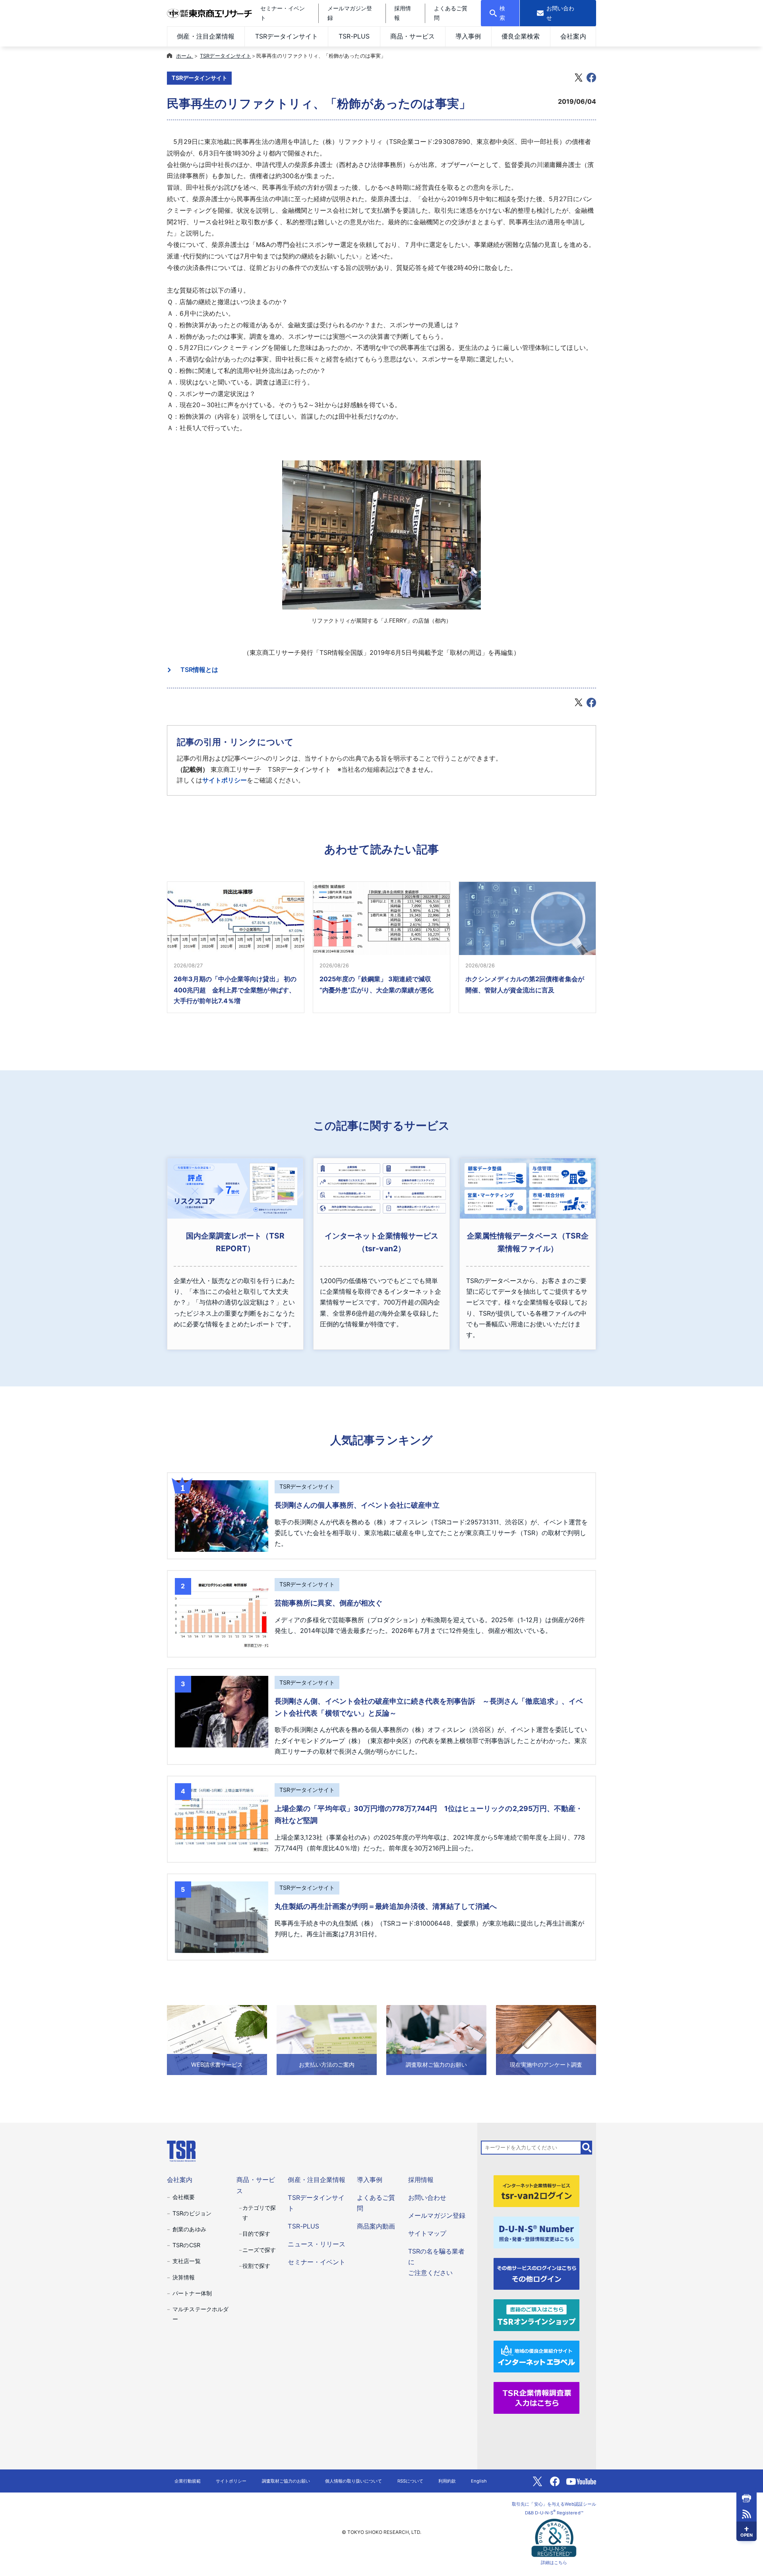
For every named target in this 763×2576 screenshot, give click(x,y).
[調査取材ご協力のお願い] (436, 2040)
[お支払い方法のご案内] (327, 2040)
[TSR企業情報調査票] (536, 2397)
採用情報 (421, 2180)
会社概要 (184, 2197)
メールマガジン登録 (437, 2215)
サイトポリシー (225, 780)
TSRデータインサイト (287, 36)
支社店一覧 (186, 2261)
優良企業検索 (521, 36)
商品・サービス (412, 36)
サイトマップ (427, 2233)
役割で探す (256, 2266)
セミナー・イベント (316, 2262)
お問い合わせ (427, 2197)
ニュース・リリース (316, 2244)
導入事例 (468, 36)
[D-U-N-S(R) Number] (536, 2232)
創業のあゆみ (189, 2229)
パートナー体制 (192, 2293)
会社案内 (573, 36)
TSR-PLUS (354, 36)
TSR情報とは (196, 670)
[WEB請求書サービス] (217, 2040)
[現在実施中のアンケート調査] (546, 2040)
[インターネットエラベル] (536, 2356)
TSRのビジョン (192, 2213)
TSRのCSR (186, 2245)
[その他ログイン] (536, 2273)
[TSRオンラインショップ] (536, 2314)
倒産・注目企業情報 (205, 36)
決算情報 (184, 2277)
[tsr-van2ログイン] (536, 2191)
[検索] (587, 2147)
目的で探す (256, 2233)
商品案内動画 (376, 2226)
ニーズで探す (259, 2250)
